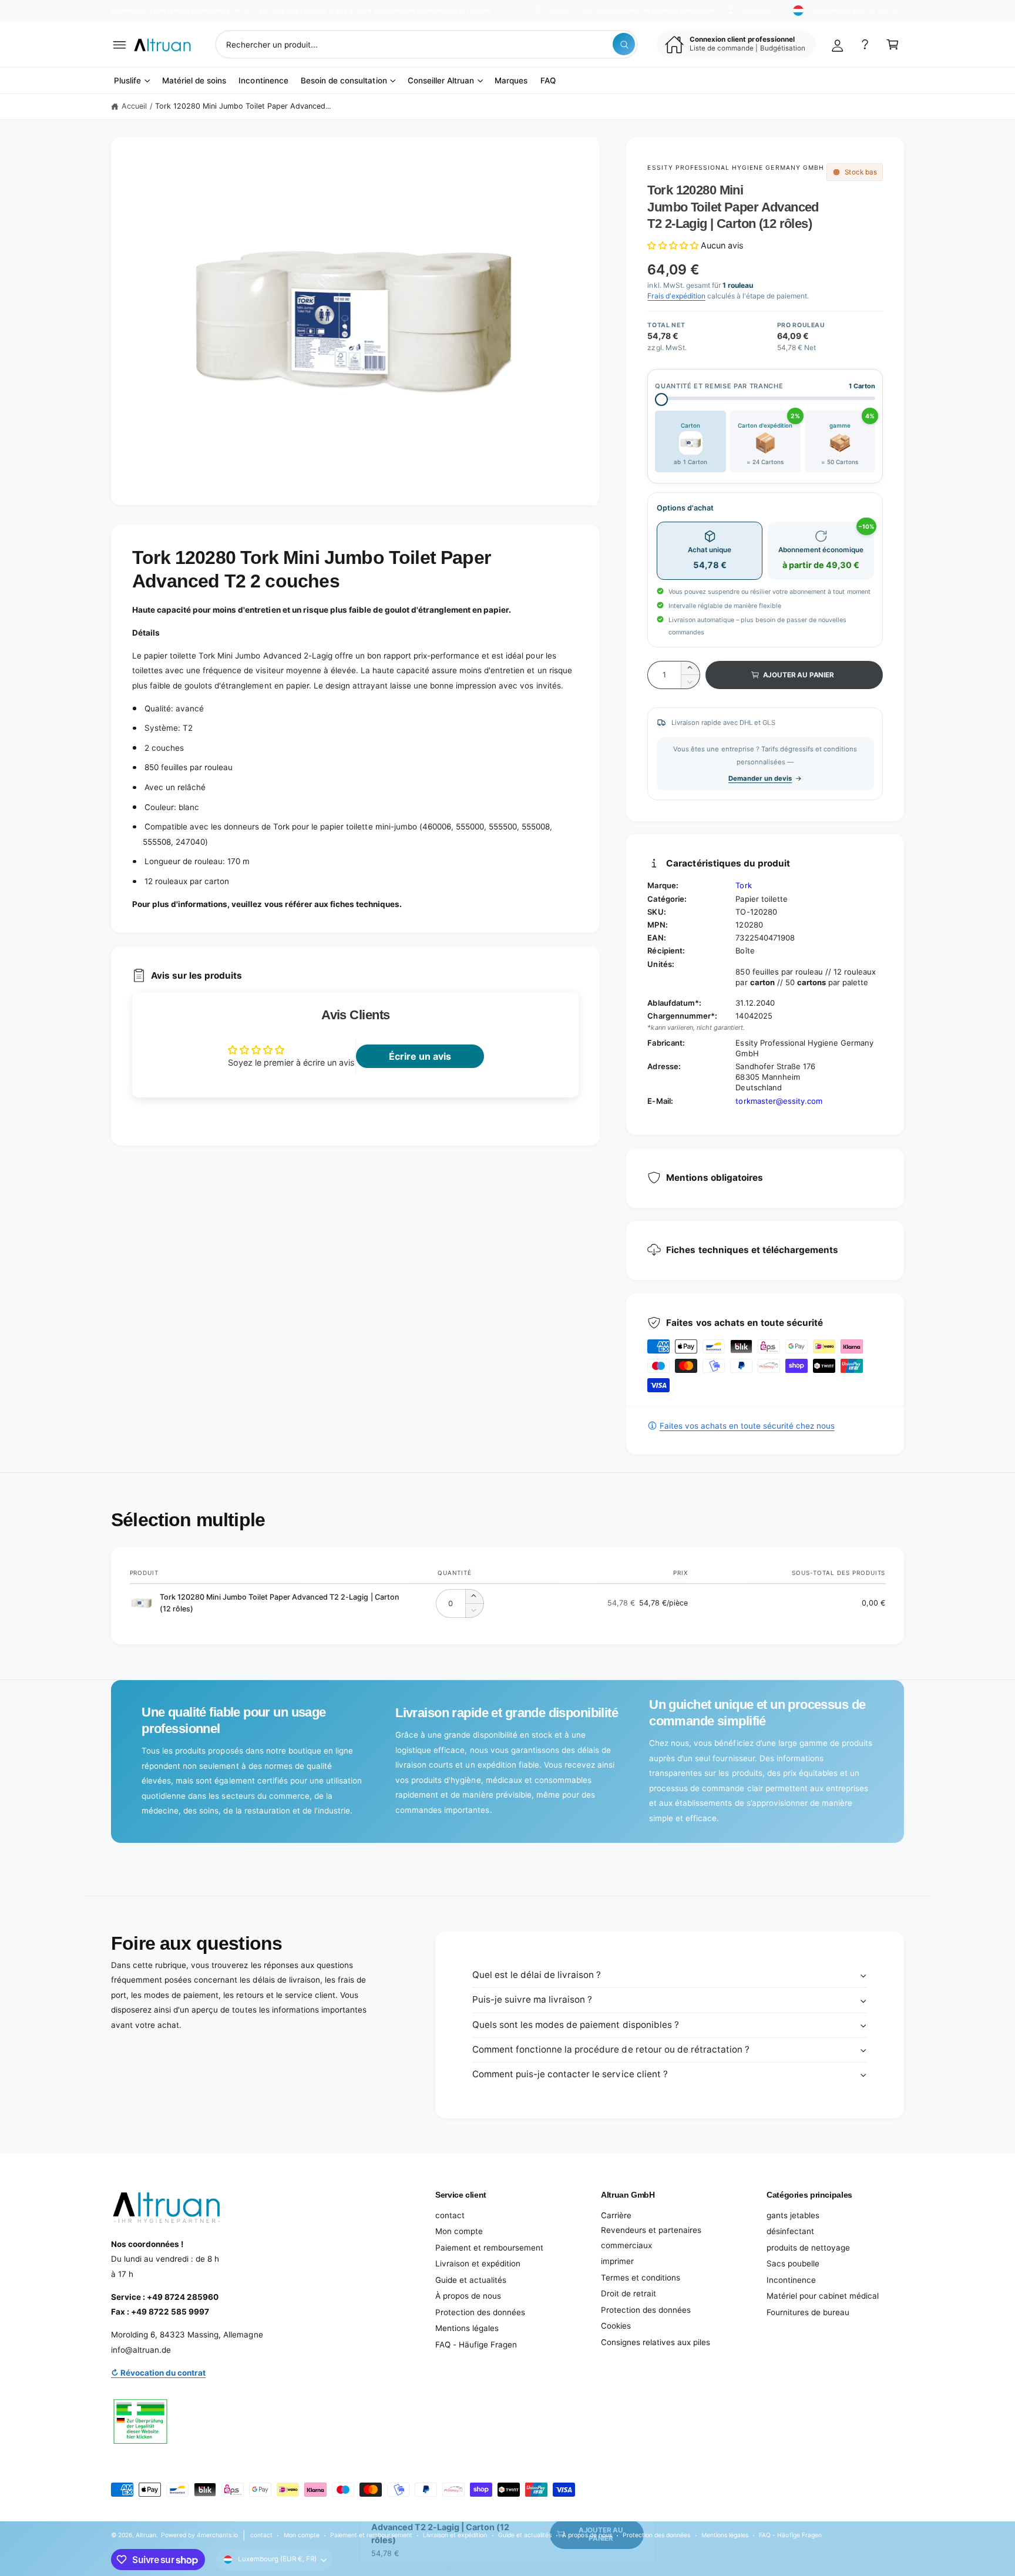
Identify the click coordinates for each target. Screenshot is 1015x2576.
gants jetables (793, 2215)
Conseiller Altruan (441, 80)
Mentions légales (467, 2328)
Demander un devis (760, 778)
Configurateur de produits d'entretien (655, 11)
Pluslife (127, 80)
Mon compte (459, 2231)
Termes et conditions (641, 2278)
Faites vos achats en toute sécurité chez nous (747, 1426)
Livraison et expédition (478, 2263)
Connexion (756, 11)
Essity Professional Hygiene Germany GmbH (735, 167)
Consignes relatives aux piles (656, 2342)
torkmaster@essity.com (779, 1101)
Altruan (146, 2535)
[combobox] (427, 44)
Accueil (134, 106)
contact (450, 2215)
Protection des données (480, 2312)
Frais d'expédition (676, 296)
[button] (120, 44)
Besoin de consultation (344, 80)
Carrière (616, 2215)
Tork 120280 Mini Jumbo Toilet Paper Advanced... (243, 106)
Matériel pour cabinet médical (823, 2296)
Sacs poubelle (793, 2263)
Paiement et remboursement (489, 2248)
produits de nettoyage (808, 2248)
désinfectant (790, 2231)
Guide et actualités (471, 2280)
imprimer (617, 2261)
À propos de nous (468, 2296)
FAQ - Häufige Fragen (476, 2345)
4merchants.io (217, 2535)
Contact (559, 11)
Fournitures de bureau (808, 2312)
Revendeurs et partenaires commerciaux (651, 2238)
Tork (743, 885)
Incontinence (791, 2280)
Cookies (616, 2326)
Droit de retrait (629, 2293)
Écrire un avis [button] (420, 1056)
